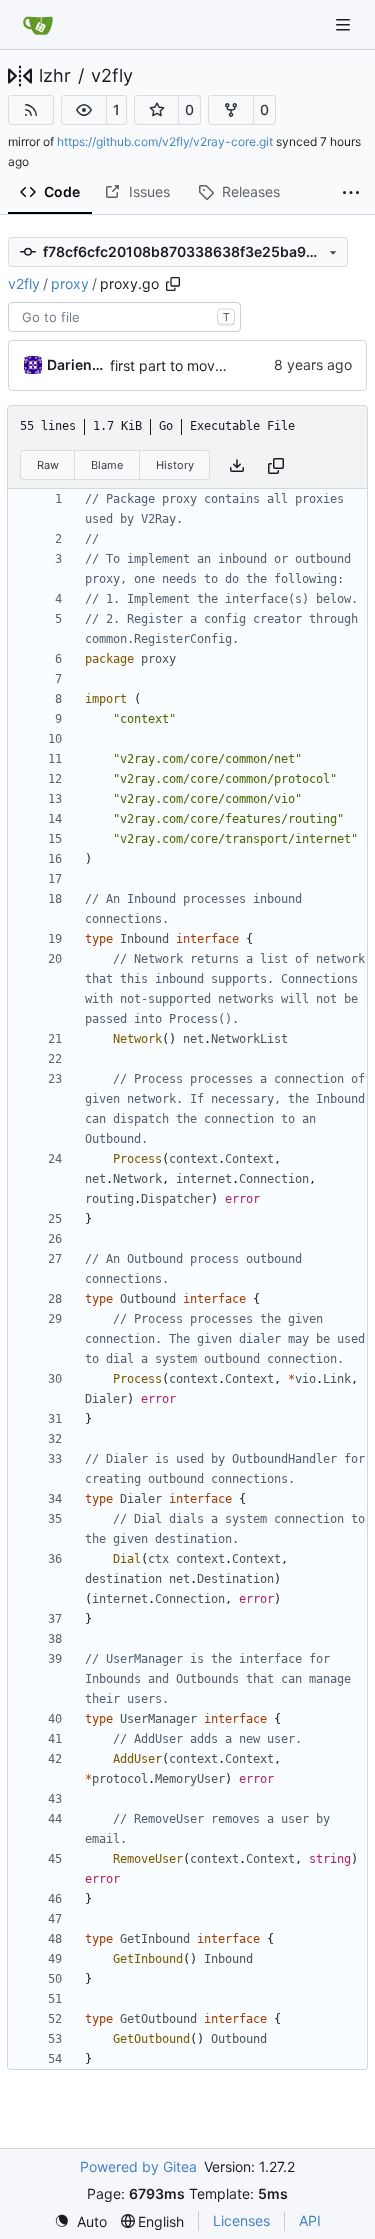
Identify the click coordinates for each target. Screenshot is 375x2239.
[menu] (80, 2221)
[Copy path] (173, 284)
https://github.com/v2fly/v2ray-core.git (165, 141)
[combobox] (124, 317)
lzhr (55, 76)
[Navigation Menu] (345, 24)
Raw (48, 465)
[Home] (38, 25)
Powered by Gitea (138, 2166)
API (310, 2220)
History (175, 465)
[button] (84, 110)
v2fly (112, 76)
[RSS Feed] (31, 110)
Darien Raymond (75, 364)
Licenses (241, 2220)
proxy (70, 283)
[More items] (351, 193)
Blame (107, 465)
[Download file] (237, 465)
